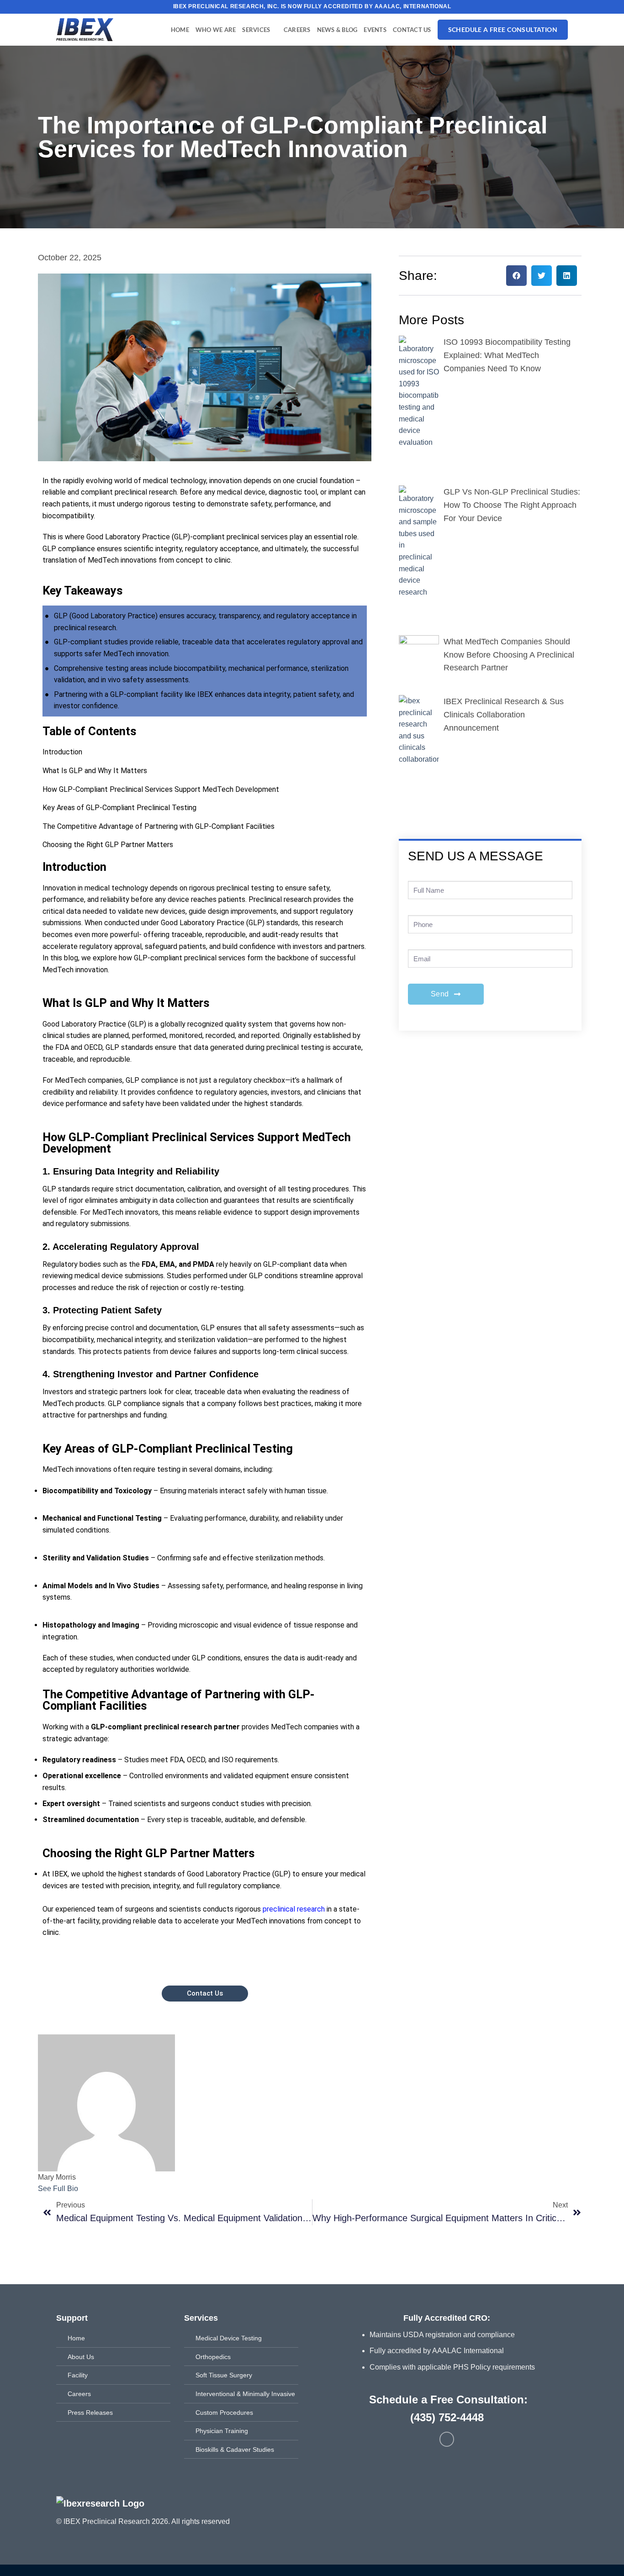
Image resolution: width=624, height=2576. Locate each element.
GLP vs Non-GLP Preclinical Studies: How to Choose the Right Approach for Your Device (512, 505)
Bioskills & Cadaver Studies (235, 2450)
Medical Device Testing (229, 2338)
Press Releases (90, 2413)
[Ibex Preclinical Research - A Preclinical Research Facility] (93, 30)
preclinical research (294, 1909)
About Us (81, 2357)
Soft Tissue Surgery (224, 2375)
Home (180, 30)
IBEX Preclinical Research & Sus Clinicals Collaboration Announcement (504, 715)
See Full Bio (58, 2189)
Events (375, 30)
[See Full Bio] (84, 2189)
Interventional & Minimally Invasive (245, 2394)
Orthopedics (213, 2357)
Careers (297, 30)
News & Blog (337, 30)
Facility (78, 2375)
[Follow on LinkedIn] (447, 2439)
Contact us (412, 30)
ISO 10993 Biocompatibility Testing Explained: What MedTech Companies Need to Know (507, 355)
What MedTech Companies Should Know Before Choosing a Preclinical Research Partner (509, 655)
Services (256, 30)
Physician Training (222, 2431)
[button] (516, 276)
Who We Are (216, 30)
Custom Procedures (224, 2413)
